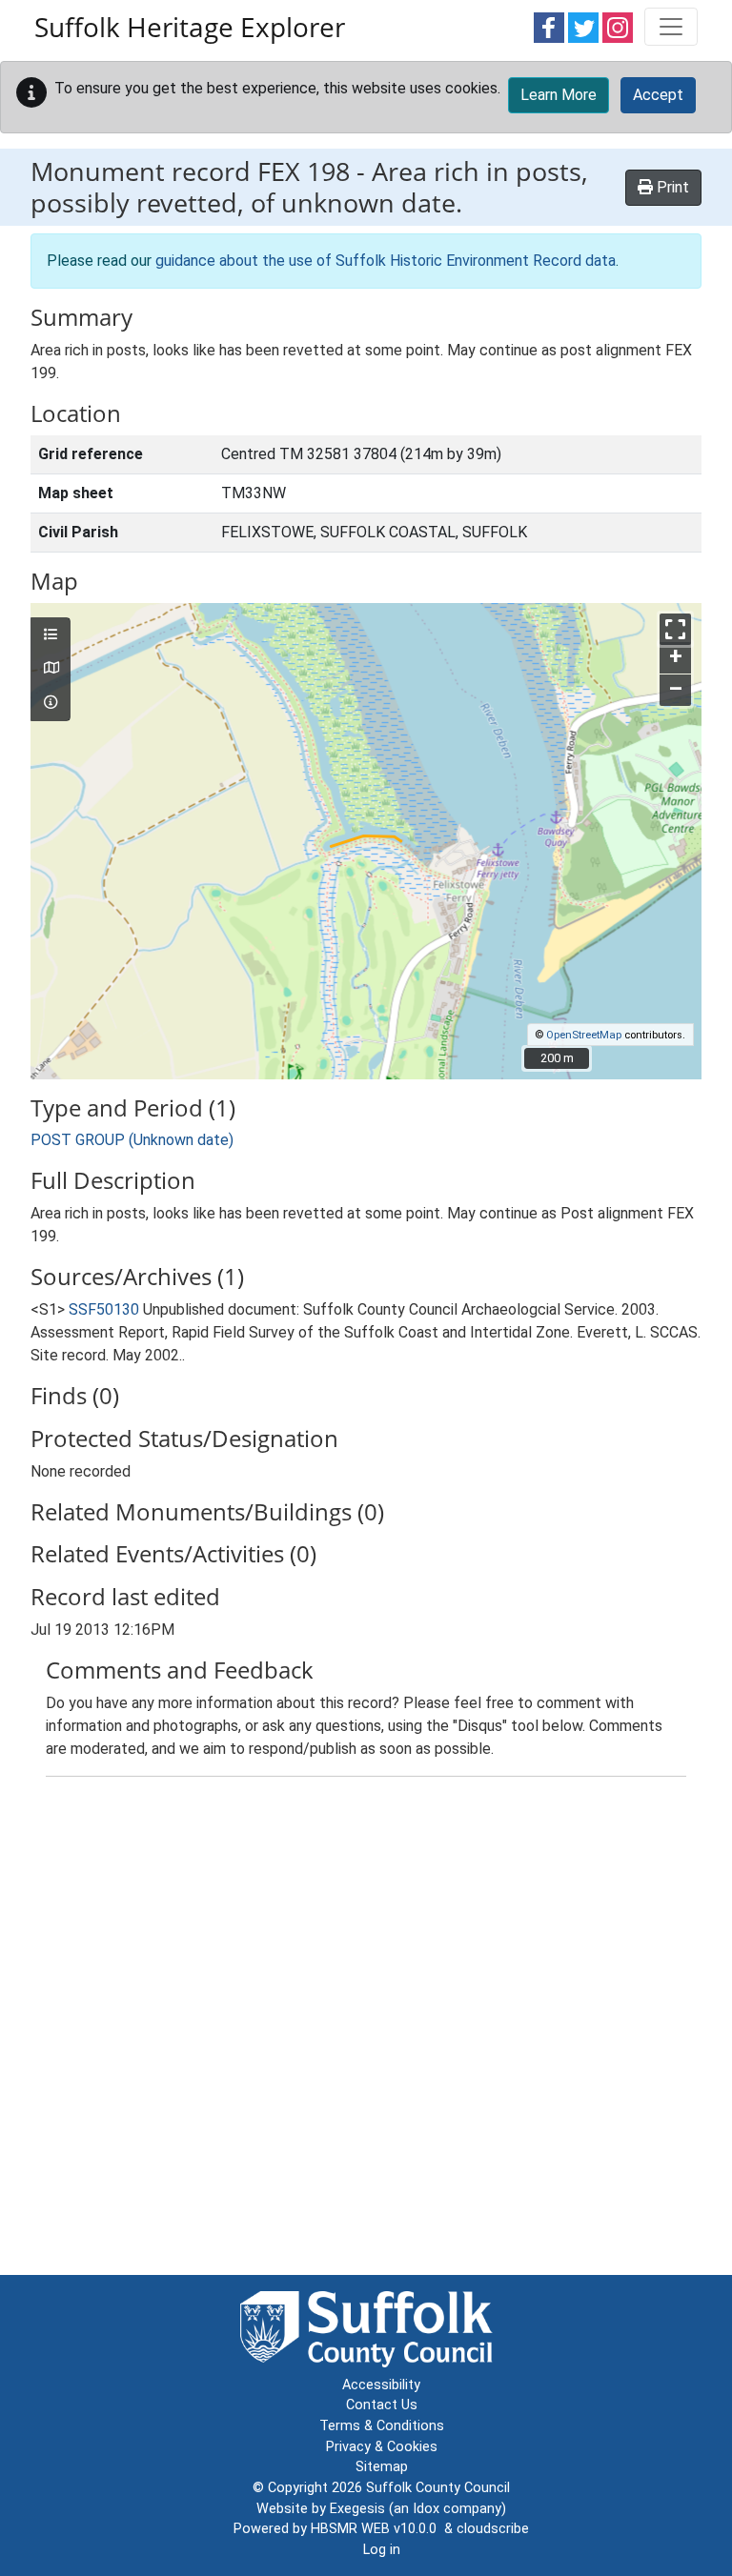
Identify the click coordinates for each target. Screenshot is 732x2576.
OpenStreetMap (584, 1035)
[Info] (51, 703)
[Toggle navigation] (671, 27)
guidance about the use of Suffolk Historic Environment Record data (386, 261)
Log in (382, 2550)
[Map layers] (51, 635)
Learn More (559, 95)
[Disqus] (366, 2030)
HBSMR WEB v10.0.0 (377, 2529)
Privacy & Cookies (382, 2447)
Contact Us (382, 2405)
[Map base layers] (51, 669)
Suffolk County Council (438, 2488)
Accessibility (381, 2385)
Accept (658, 95)
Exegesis (357, 2509)
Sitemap (382, 2467)
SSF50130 (104, 1309)
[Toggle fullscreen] (675, 629)
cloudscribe (493, 2529)
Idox (426, 2509)
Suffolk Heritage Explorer (190, 27)
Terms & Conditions (382, 2426)
